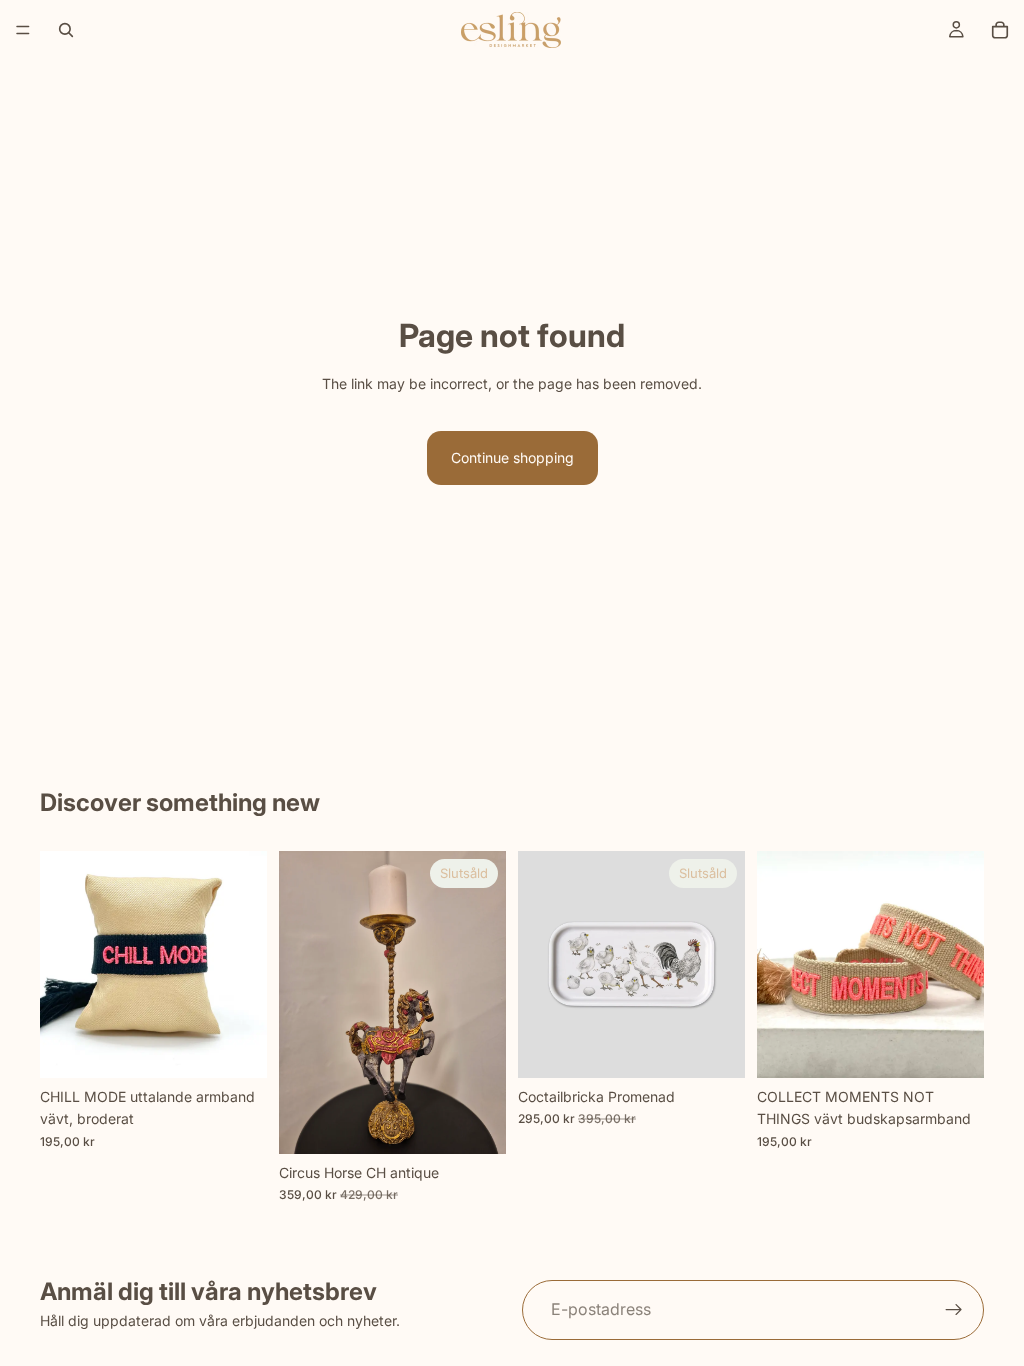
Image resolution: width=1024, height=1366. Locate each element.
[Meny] (23, 30)
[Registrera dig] (954, 1310)
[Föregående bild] (62, 965)
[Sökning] (66, 30)
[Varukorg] (1000, 30)
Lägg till (253, 1046)
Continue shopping (512, 457)
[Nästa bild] (245, 965)
